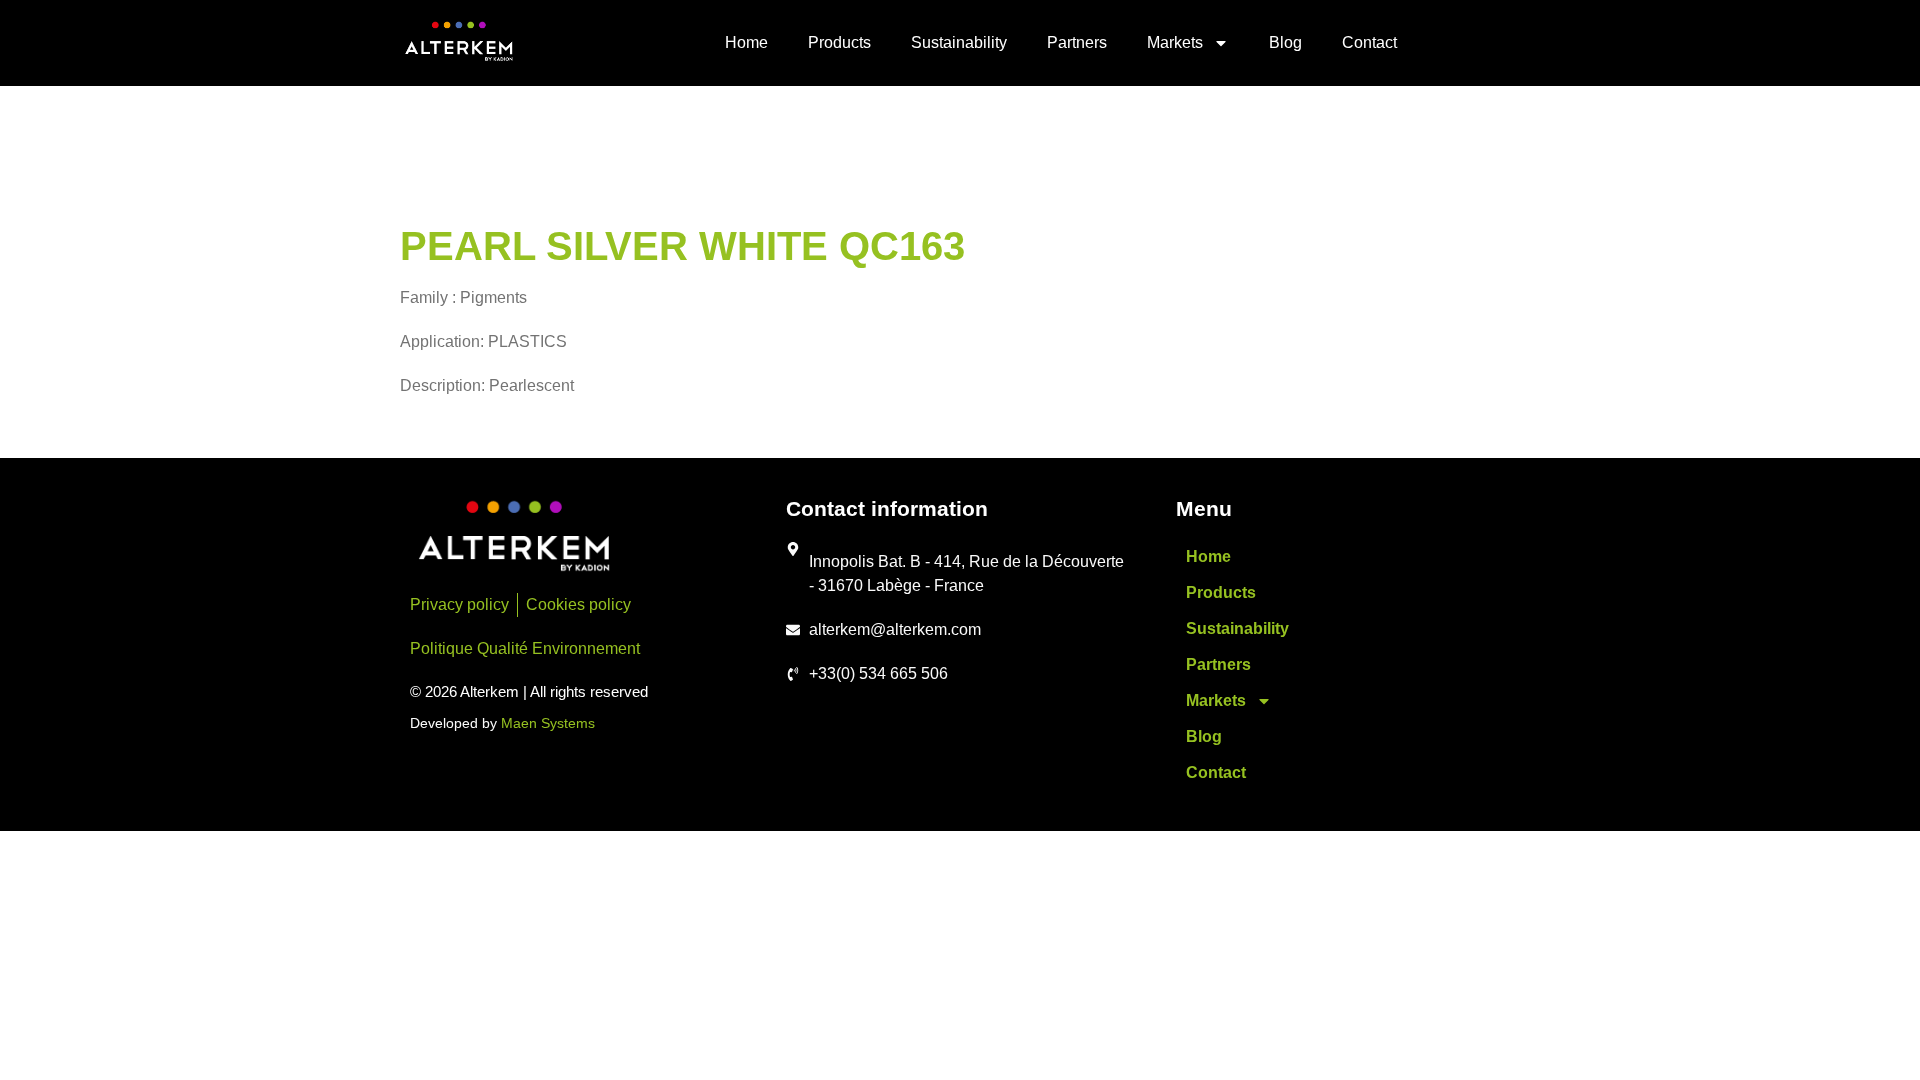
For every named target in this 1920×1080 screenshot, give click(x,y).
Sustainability (959, 42)
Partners (1077, 42)
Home (746, 42)
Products (839, 42)
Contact (1369, 42)
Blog (1285, 42)
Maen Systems (548, 723)
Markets (1175, 42)
